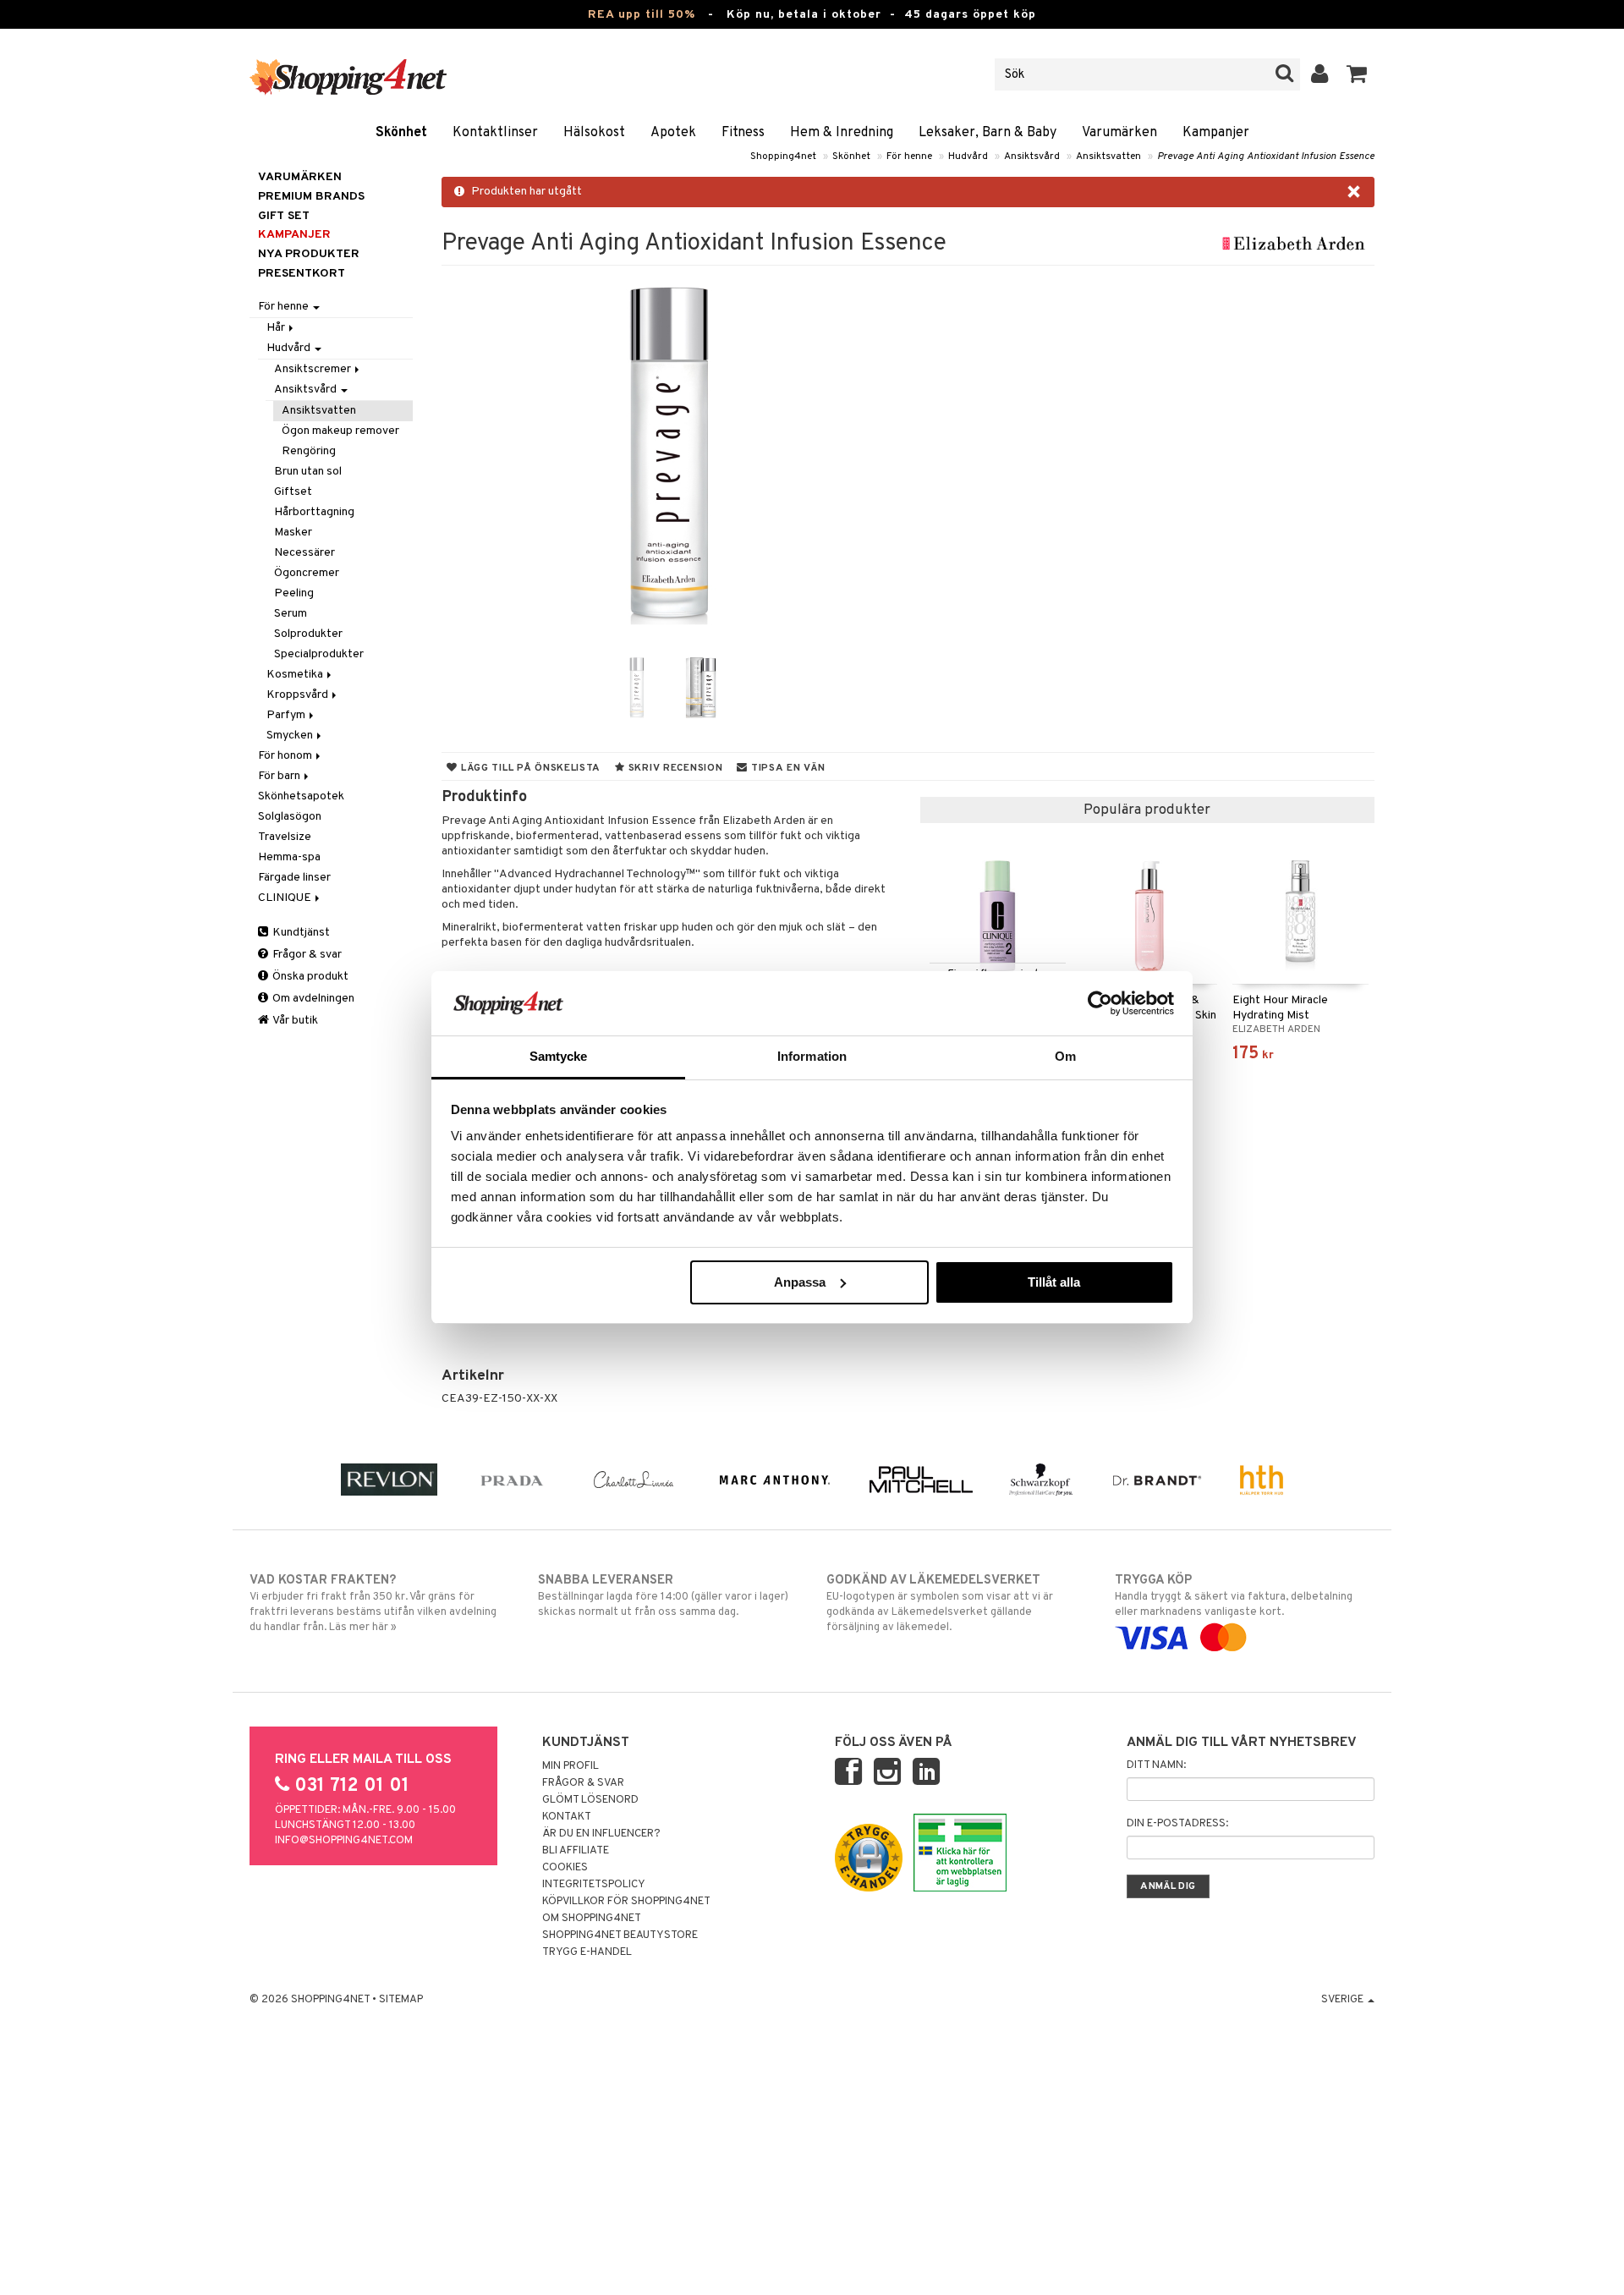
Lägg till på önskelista (529, 768)
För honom (286, 756)
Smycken (291, 736)
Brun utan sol (308, 472)
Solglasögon (290, 817)
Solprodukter (308, 634)
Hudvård (968, 156)
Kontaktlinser (495, 133)
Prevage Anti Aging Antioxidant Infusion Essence (1266, 156)
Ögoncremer (307, 573)
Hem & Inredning (842, 133)
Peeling (294, 593)
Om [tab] (1065, 1056)
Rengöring (309, 451)
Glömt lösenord (590, 1800)
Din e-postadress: (1177, 1824)
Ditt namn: (1156, 1765)
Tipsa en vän (786, 768)
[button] (1357, 74)
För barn (280, 776)
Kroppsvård (299, 695)
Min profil (571, 1766)
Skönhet (401, 133)
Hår (277, 328)
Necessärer (304, 553)
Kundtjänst (300, 933)
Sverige (1344, 2000)
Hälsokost (594, 133)
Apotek (673, 133)
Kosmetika (296, 675)
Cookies (565, 1868)
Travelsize (285, 837)
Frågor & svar (306, 955)
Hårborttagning (314, 512)
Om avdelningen (312, 999)
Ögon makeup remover (340, 431)
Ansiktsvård (1032, 156)
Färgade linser (294, 878)
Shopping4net (783, 156)
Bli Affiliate (576, 1851)
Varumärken (1119, 133)
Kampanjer (1216, 133)
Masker (293, 533)
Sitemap (401, 2000)
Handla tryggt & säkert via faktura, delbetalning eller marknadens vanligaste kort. (1234, 1596)
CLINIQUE (286, 898)
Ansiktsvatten (1108, 156)
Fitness (743, 133)
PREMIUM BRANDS (311, 197)
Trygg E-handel (587, 1952)
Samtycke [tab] (559, 1056)
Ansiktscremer (314, 369)
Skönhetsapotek (301, 796)
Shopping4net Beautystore (620, 1935)
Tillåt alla (1054, 1282)
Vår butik (294, 1021)
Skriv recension (674, 768)
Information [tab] (812, 1056)
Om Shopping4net (592, 1919)
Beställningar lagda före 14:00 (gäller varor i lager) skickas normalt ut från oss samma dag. (663, 1596)
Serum (291, 614)
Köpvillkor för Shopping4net (626, 1902)
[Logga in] (1320, 74)
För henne (909, 156)
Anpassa (800, 1282)
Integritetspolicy (594, 1885)
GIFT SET (284, 216)
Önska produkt (309, 977)
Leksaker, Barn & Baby (988, 133)
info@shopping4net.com (344, 1841)
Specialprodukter (319, 654)
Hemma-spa (289, 857)
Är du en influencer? (601, 1834)
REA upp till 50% (642, 15)
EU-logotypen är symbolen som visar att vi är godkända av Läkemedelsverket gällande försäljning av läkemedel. (940, 1603)
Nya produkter (309, 254)
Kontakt (567, 1817)
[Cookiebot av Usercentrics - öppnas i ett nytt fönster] (1100, 1003)
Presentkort (302, 274)
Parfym (287, 715)
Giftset (293, 492)
